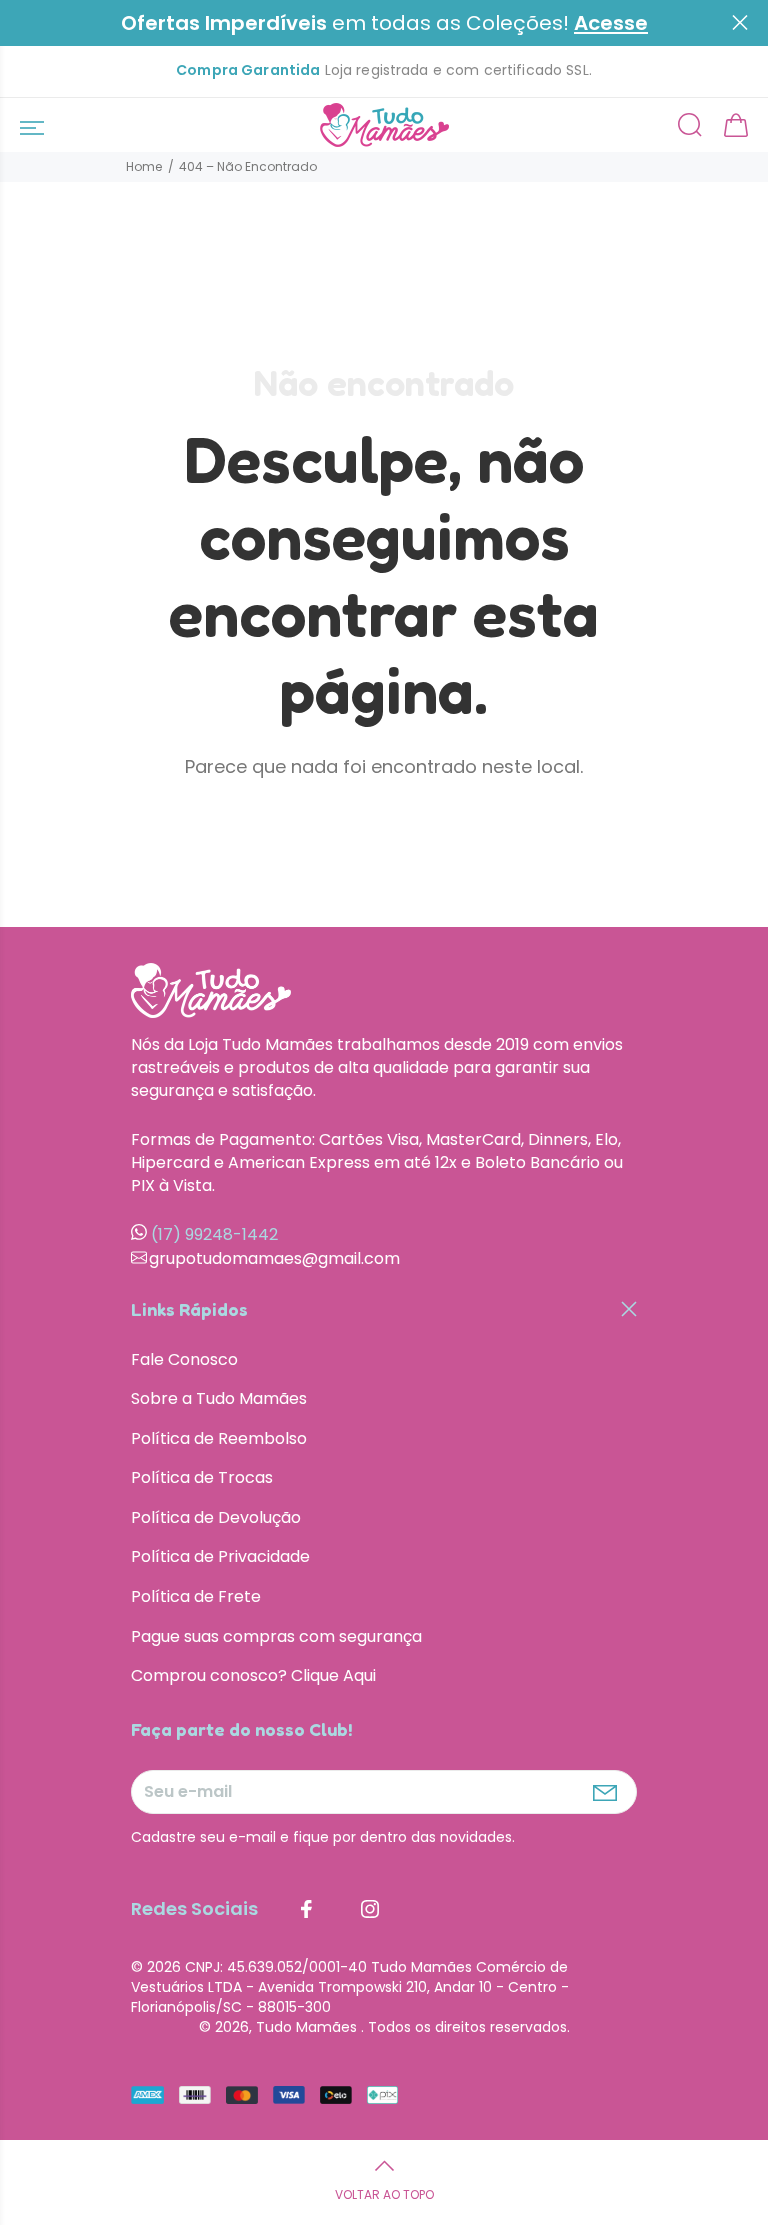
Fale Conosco (184, 1360)
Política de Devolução (216, 1517)
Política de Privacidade (220, 1556)
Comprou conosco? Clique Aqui (253, 1675)
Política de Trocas (202, 1477)
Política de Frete (196, 1596)
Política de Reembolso (219, 1438)
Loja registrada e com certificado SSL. (384, 70)
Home (144, 166)
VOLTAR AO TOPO (384, 2194)
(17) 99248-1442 (214, 1234)
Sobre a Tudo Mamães (219, 1398)
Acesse (611, 23)
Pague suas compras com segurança (276, 1636)
